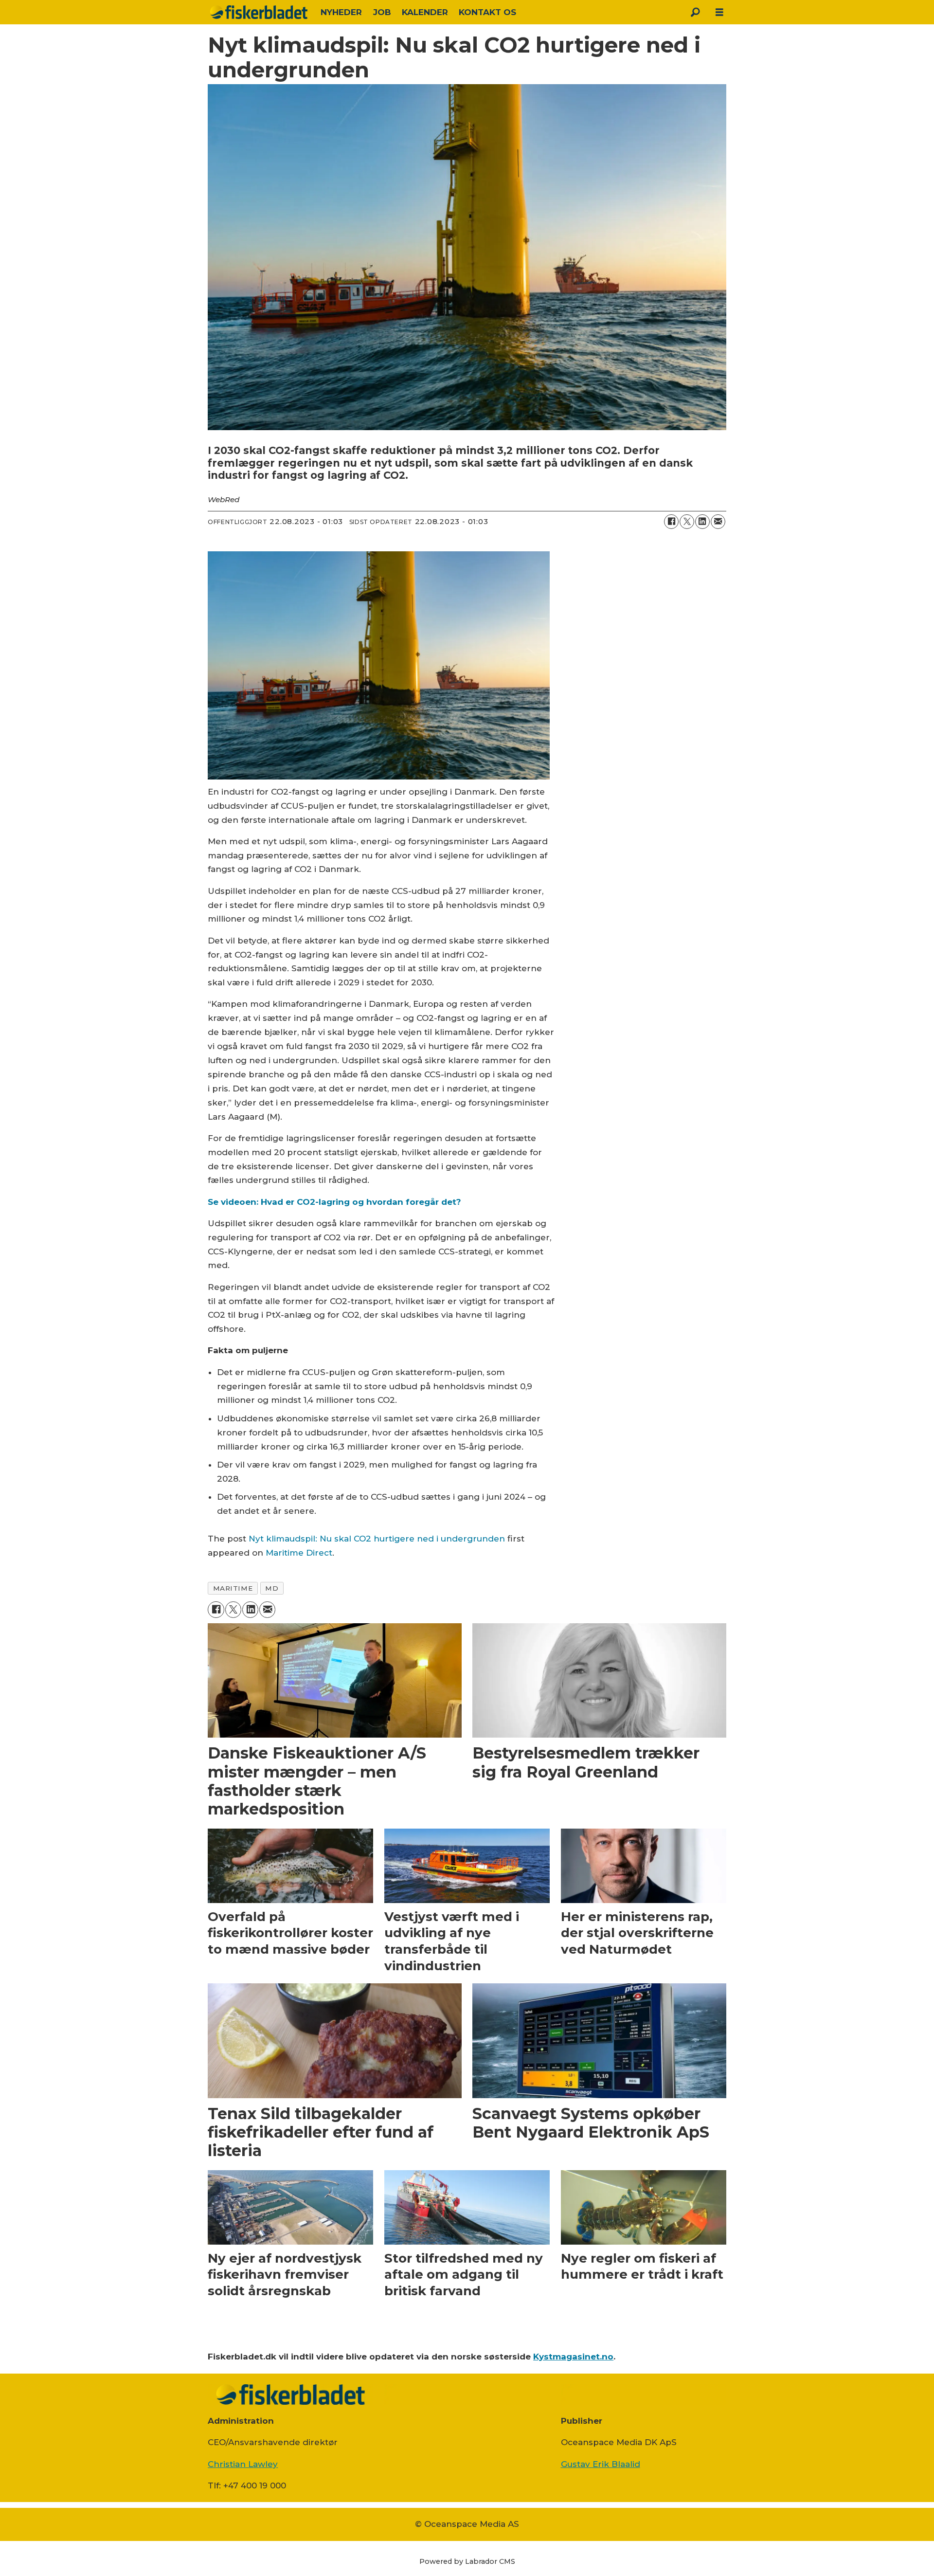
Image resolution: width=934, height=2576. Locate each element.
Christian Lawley (243, 2464)
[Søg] (695, 12)
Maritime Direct (299, 1553)
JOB (382, 12)
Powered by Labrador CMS (467, 2561)
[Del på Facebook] (671, 522)
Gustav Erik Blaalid (601, 2464)
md (272, 1588)
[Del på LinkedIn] (702, 522)
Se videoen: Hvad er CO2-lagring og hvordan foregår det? (334, 1202)
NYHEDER (341, 12)
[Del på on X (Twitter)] (687, 522)
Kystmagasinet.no (573, 2357)
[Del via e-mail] (718, 522)
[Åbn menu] (719, 12)
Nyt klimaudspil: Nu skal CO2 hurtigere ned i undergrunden (377, 1539)
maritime (233, 1588)
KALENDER (425, 12)
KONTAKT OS (487, 12)
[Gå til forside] (259, 12)
